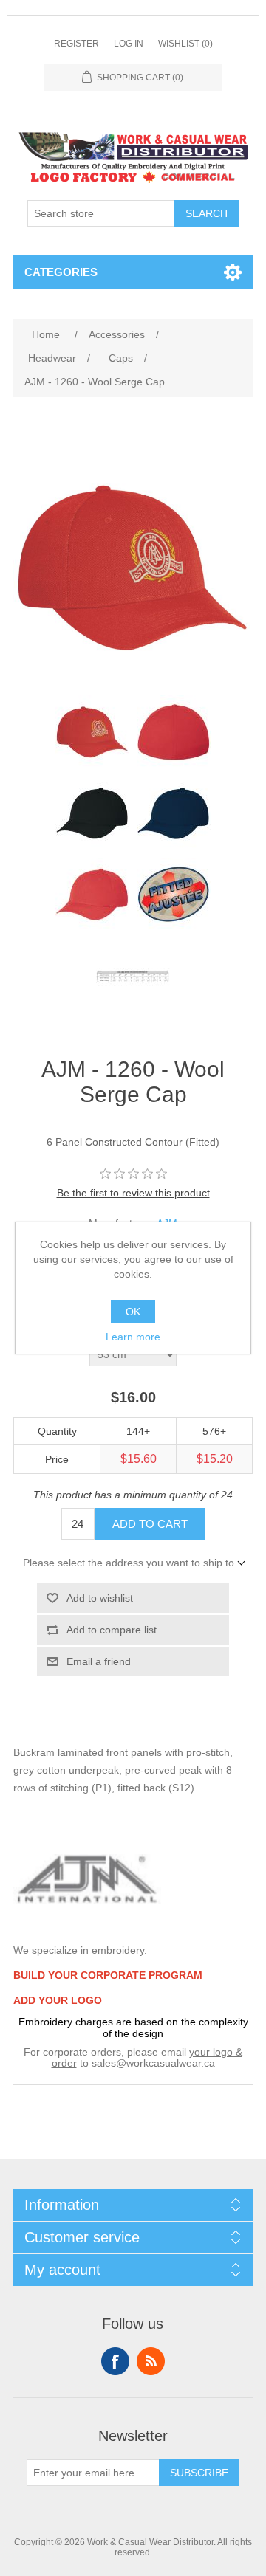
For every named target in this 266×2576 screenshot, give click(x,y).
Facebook (115, 2361)
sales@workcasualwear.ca (153, 2063)
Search (207, 213)
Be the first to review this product (133, 1193)
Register (76, 44)
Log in (129, 44)
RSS (151, 2361)
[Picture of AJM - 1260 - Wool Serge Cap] (92, 732)
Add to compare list (112, 1630)
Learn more (133, 1337)
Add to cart (150, 1524)
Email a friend (99, 1661)
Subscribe (199, 2473)
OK (133, 1312)
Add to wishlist (100, 1598)
